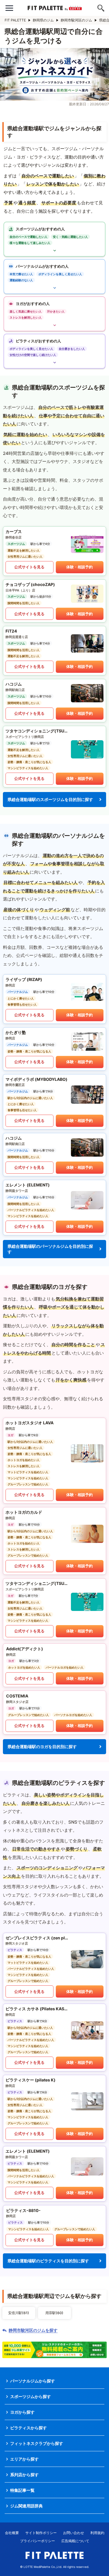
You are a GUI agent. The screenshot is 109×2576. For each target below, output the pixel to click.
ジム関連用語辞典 (26, 2506)
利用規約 (97, 2533)
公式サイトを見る (29, 567)
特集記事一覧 (22, 2490)
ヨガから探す (22, 2412)
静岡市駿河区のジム (76, 20)
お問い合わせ (74, 2533)
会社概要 (12, 2533)
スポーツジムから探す (31, 2396)
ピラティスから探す (28, 2428)
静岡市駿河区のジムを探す (33, 2330)
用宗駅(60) (54, 2313)
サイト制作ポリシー (41, 2533)
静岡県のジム (43, 20)
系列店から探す (24, 2475)
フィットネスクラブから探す (37, 2443)
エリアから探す (24, 2459)
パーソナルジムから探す (33, 2381)
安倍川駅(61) (19, 2313)
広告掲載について (75, 2541)
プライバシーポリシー (37, 2541)
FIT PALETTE (15, 20)
